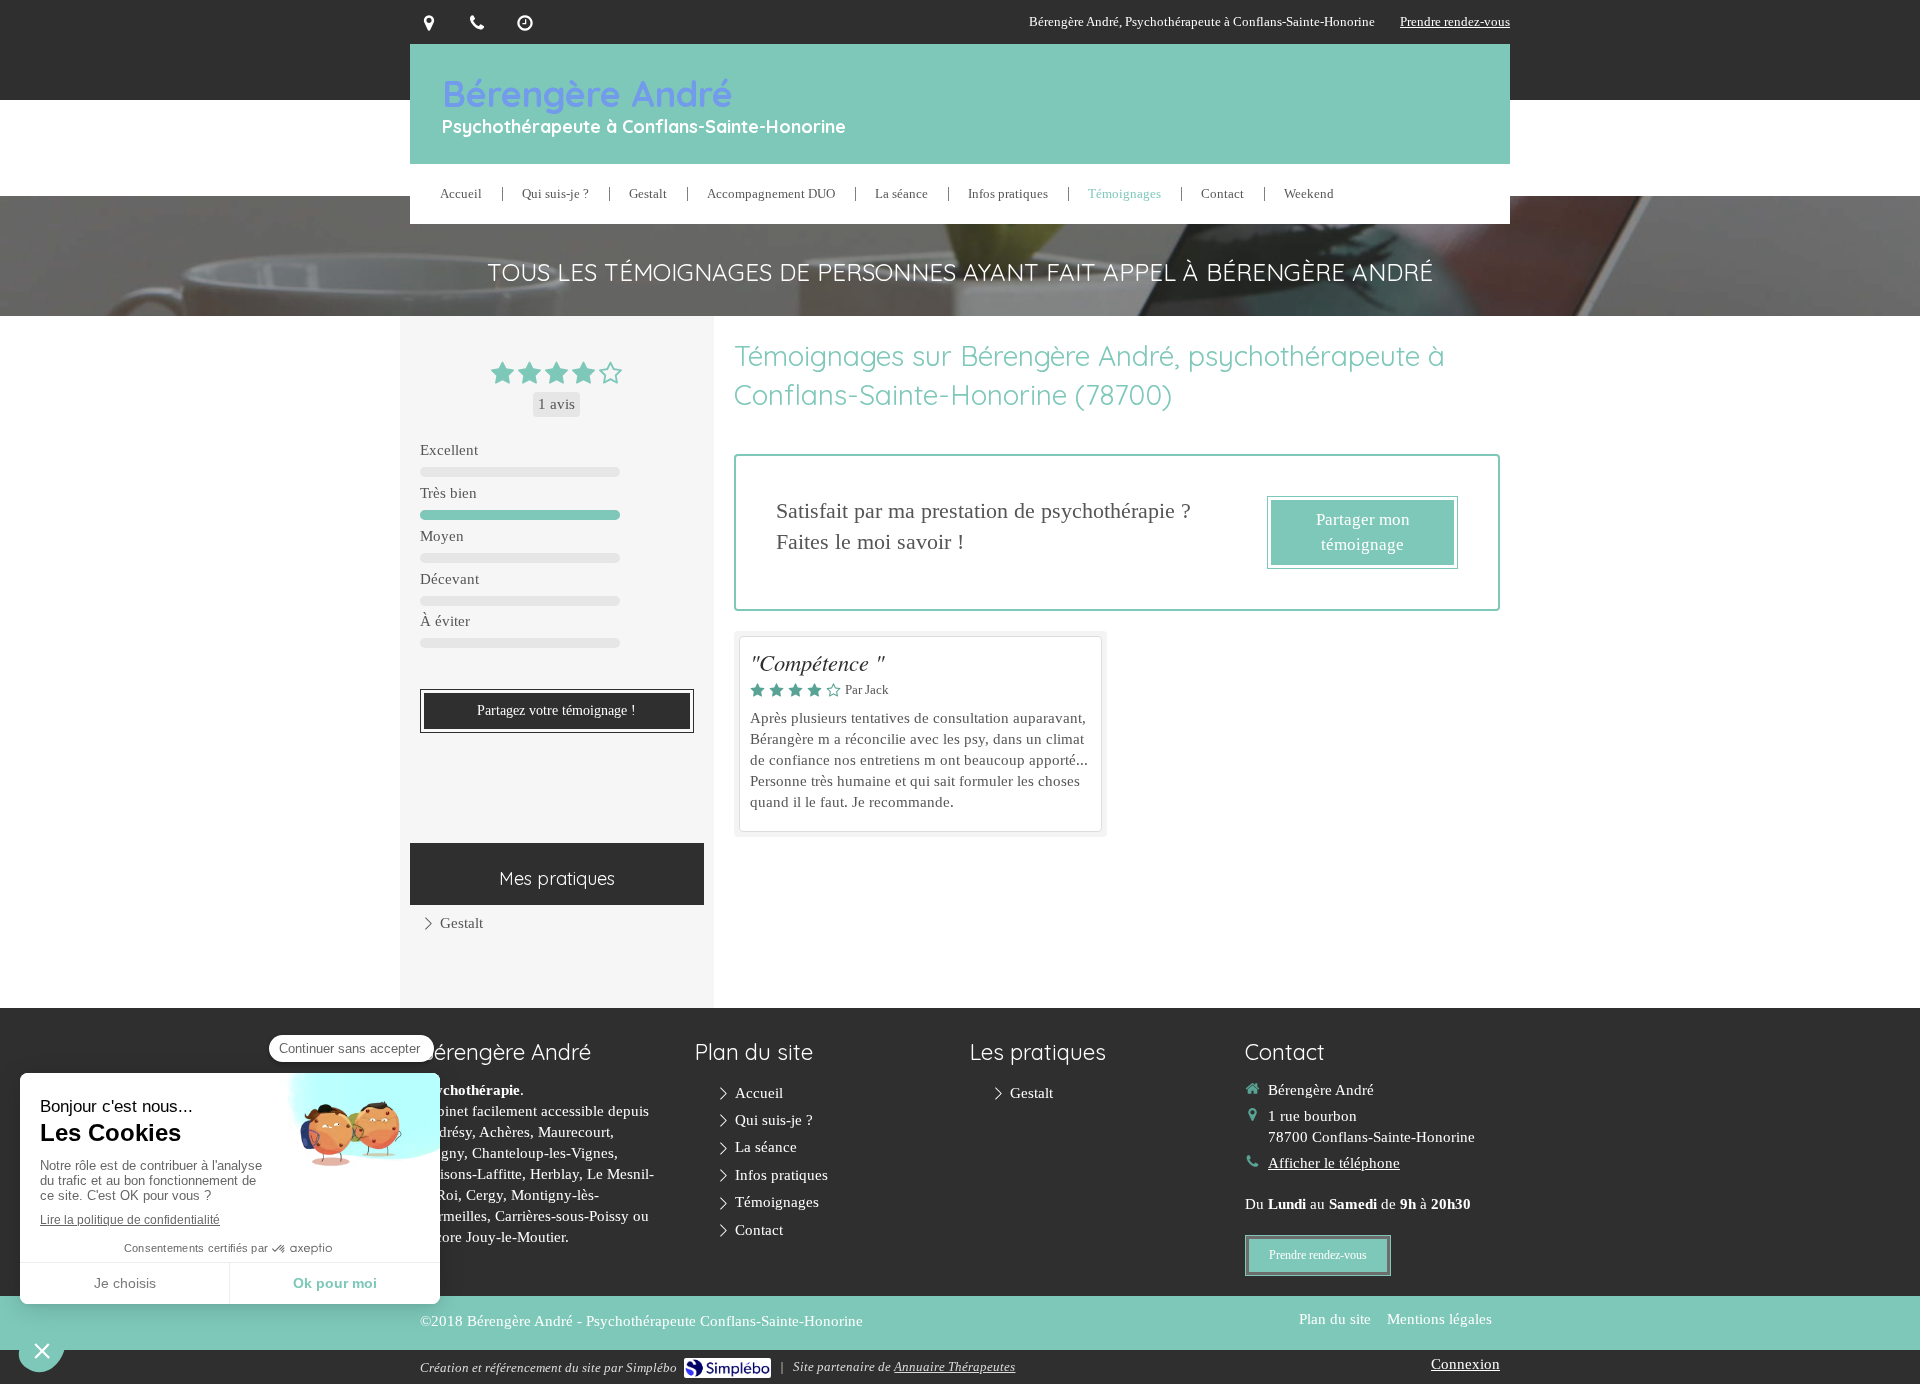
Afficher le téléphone (1334, 1163)
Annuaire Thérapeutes (954, 1366)
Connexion (1465, 1364)
